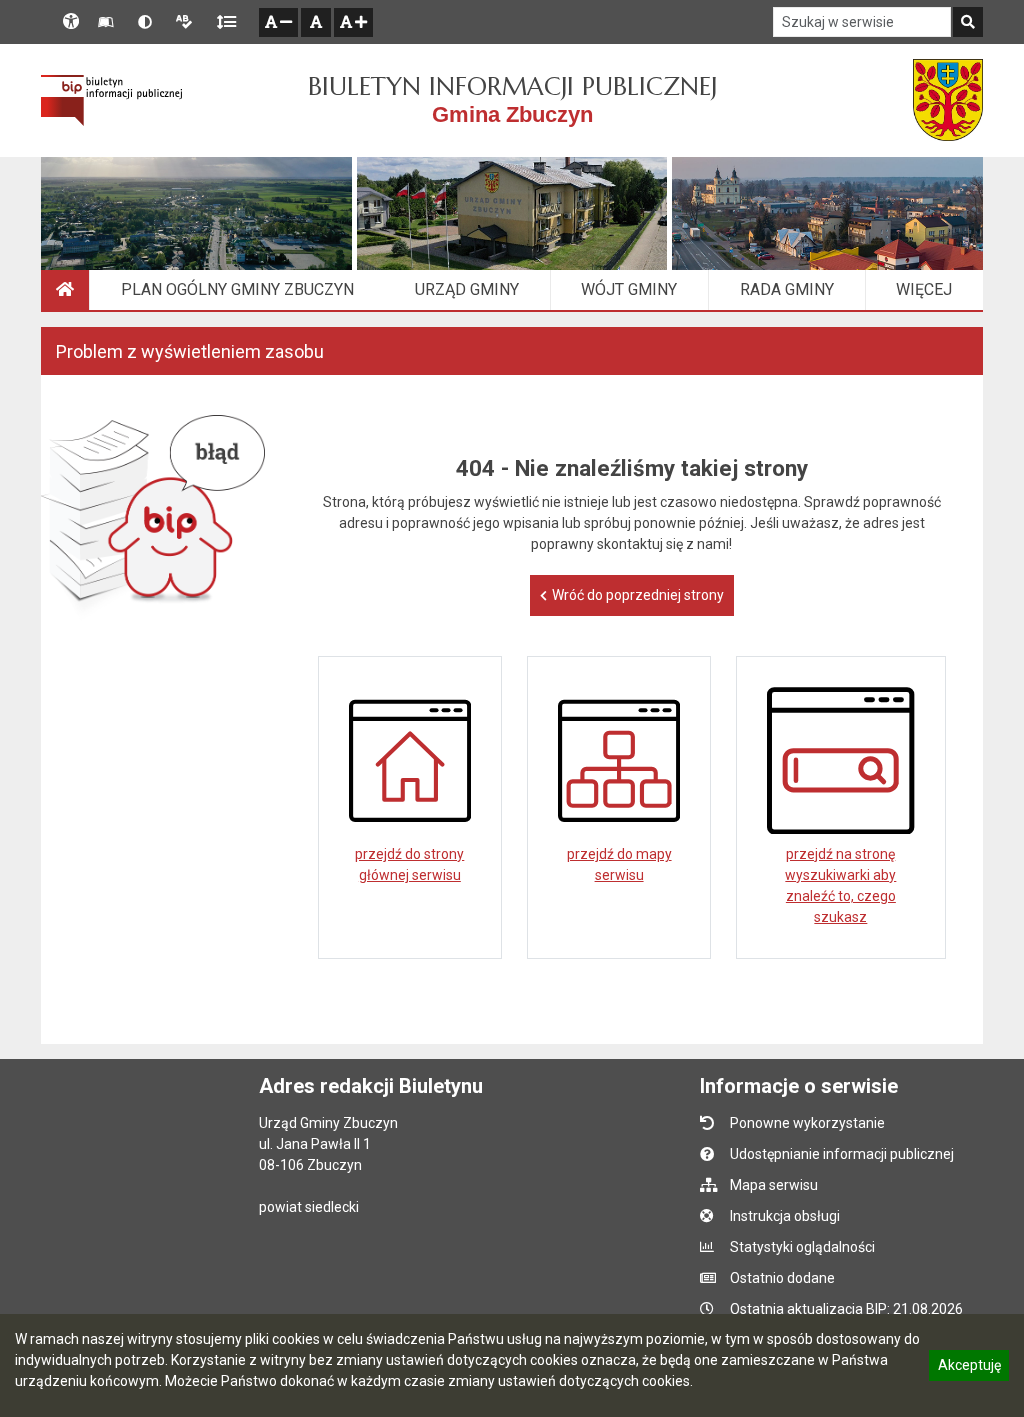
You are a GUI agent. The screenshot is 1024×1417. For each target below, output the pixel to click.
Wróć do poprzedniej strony (638, 595)
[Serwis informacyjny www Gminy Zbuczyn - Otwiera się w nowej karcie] (948, 100)
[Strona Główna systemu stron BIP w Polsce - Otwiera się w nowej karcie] (111, 100)
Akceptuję (969, 1368)
